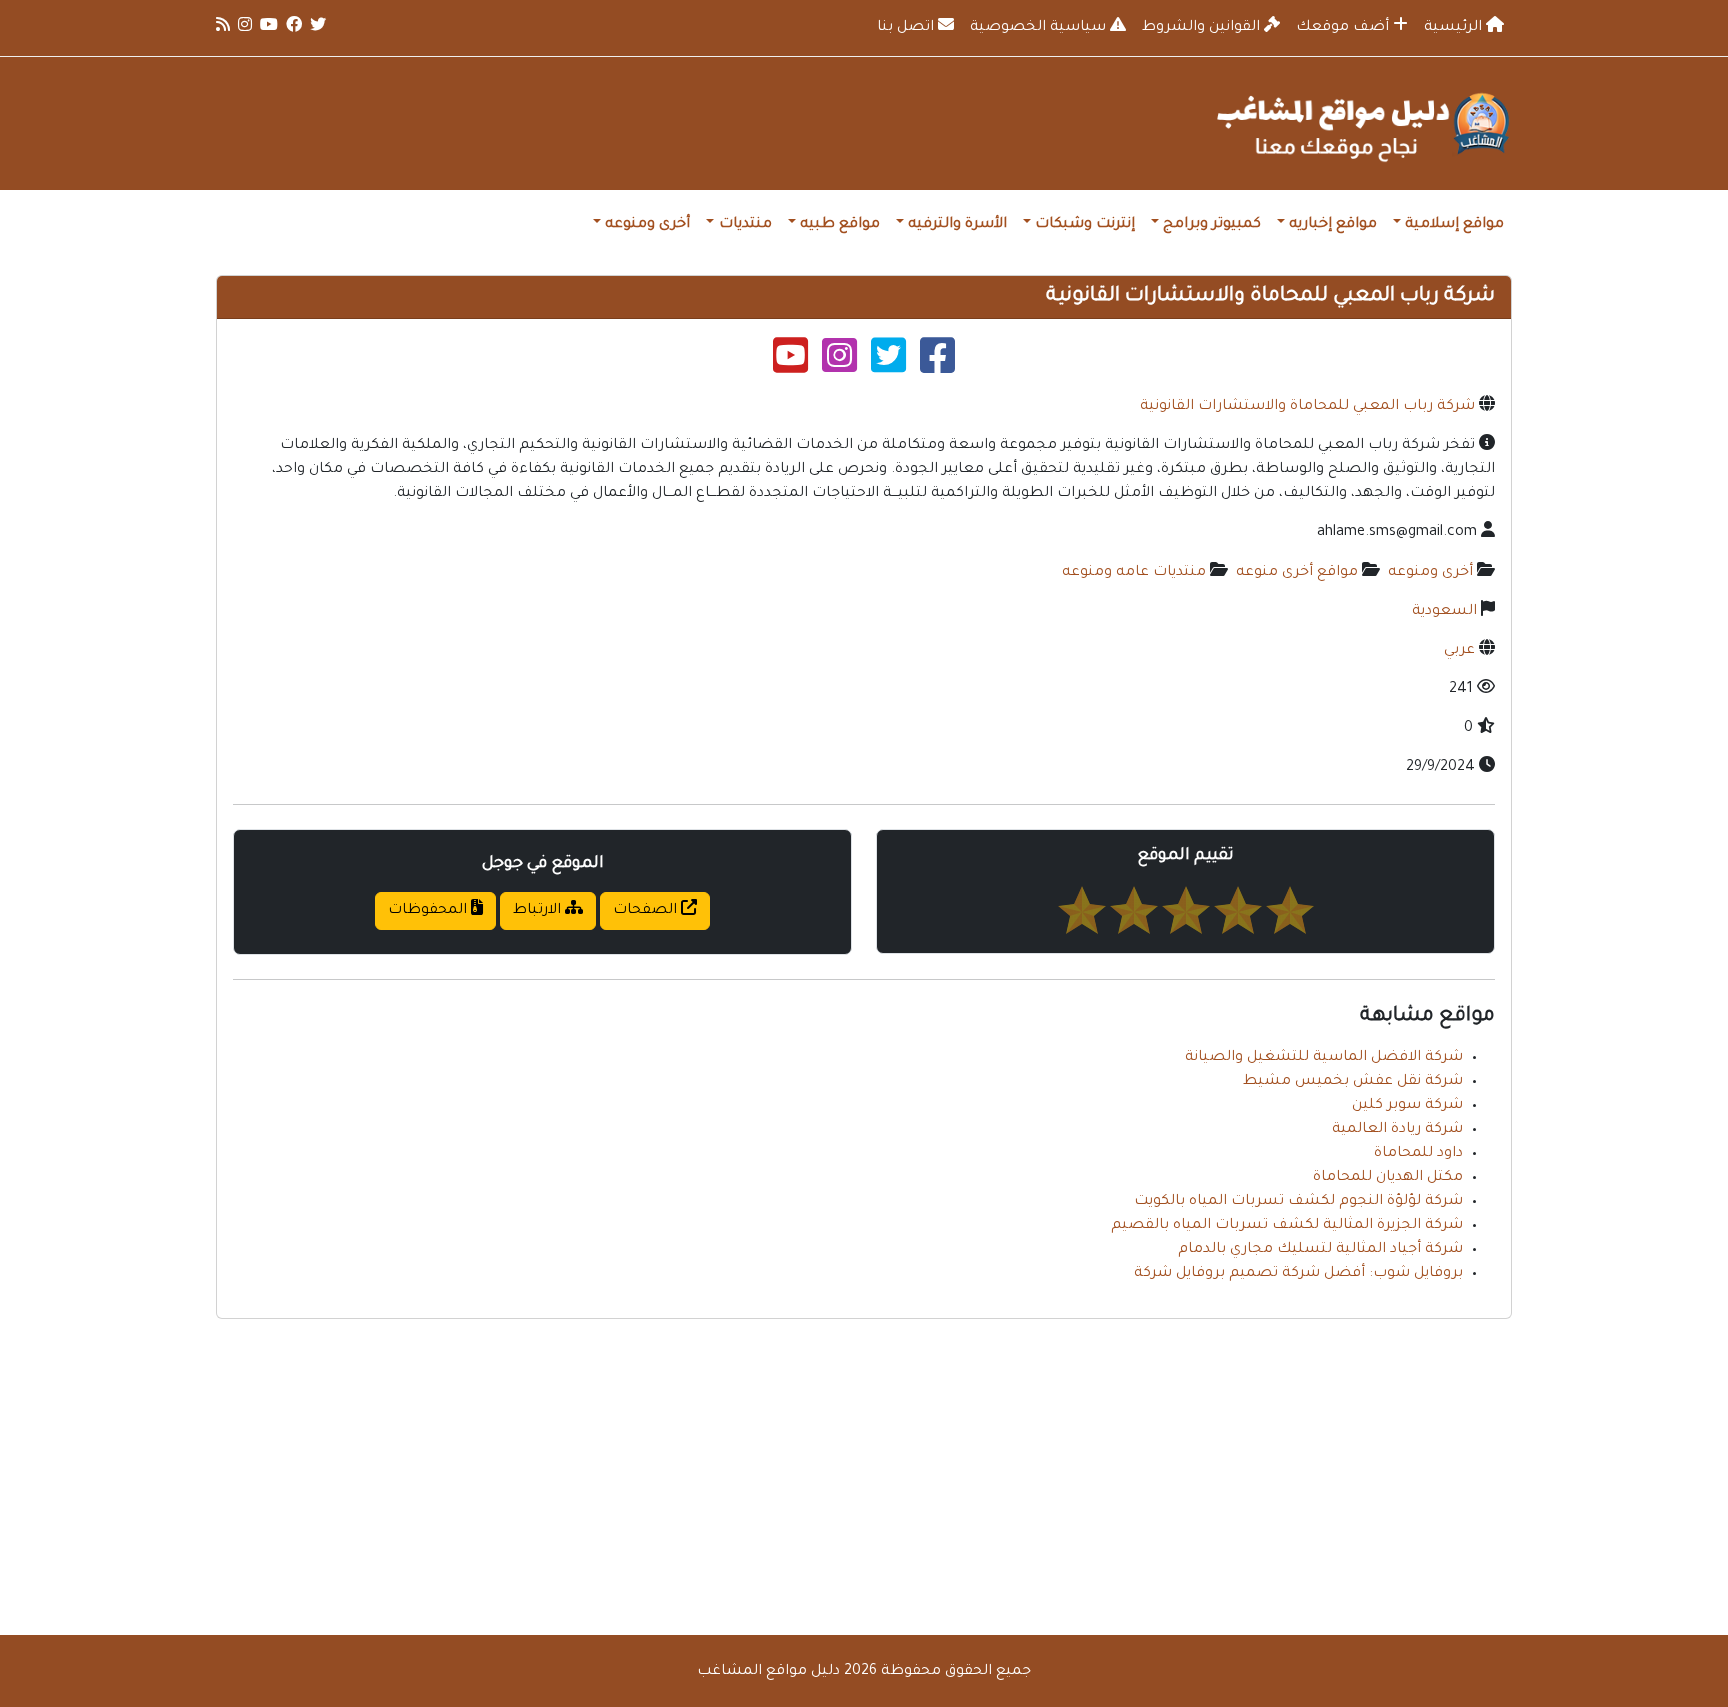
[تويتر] (888, 364)
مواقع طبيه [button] (840, 225)
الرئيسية (1455, 28)
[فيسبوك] (937, 364)
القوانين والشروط (1203, 28)
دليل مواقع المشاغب (768, 1672)
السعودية (1444, 612)
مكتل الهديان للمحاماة (1388, 1178)
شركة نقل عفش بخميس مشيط (1353, 1082)
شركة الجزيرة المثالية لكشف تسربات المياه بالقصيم (1287, 1226)
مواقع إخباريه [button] (1333, 225)
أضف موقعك (1344, 28)
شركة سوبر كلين (1407, 1106)
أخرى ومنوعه (1430, 573)
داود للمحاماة (1418, 1154)
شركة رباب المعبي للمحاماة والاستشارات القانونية (1307, 407)
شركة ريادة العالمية (1397, 1130)
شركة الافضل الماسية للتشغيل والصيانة (1324, 1058)
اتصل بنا (907, 28)
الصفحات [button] (647, 911)
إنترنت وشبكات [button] (1085, 225)
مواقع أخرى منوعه (1297, 573)
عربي (1459, 651)
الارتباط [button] (539, 911)
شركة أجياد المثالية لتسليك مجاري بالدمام (1320, 1250)
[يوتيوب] (790, 364)
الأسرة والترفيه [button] (957, 225)
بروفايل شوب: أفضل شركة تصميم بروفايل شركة (1298, 1274)
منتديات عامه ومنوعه (1134, 573)
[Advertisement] (864, 1475)
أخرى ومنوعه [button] (647, 225)
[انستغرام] (839, 364)
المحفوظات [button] (429, 911)
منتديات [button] (745, 225)
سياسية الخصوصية (1040, 28)
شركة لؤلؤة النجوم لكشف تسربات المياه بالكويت (1298, 1202)
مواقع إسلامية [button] (1454, 225)
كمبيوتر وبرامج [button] (1212, 225)
